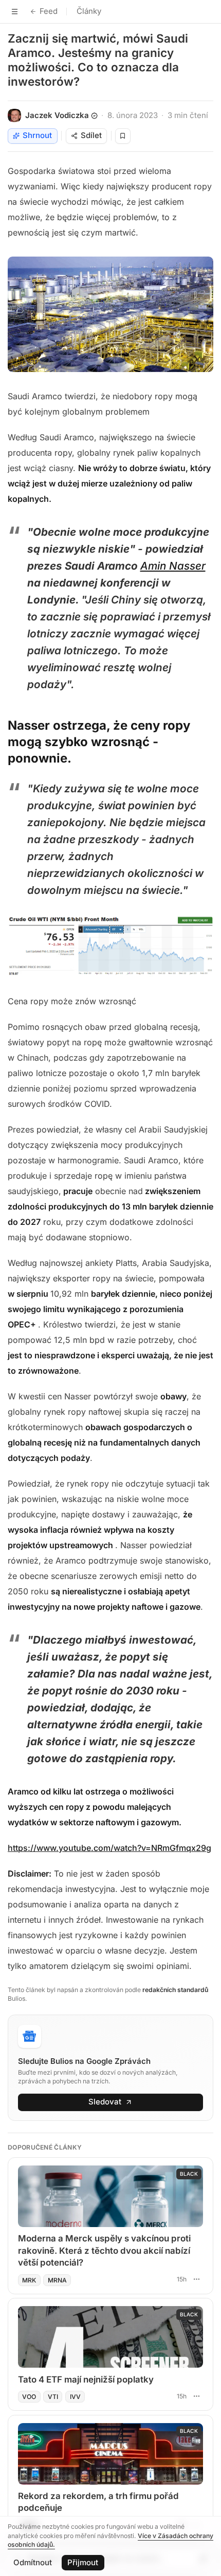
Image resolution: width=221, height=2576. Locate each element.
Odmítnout (33, 2562)
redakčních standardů (175, 1990)
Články (89, 11)
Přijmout (83, 2562)
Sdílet (91, 135)
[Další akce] (196, 2279)
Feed (49, 11)
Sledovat (105, 2102)
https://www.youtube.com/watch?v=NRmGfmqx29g (109, 1848)
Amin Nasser (173, 566)
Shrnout (37, 135)
